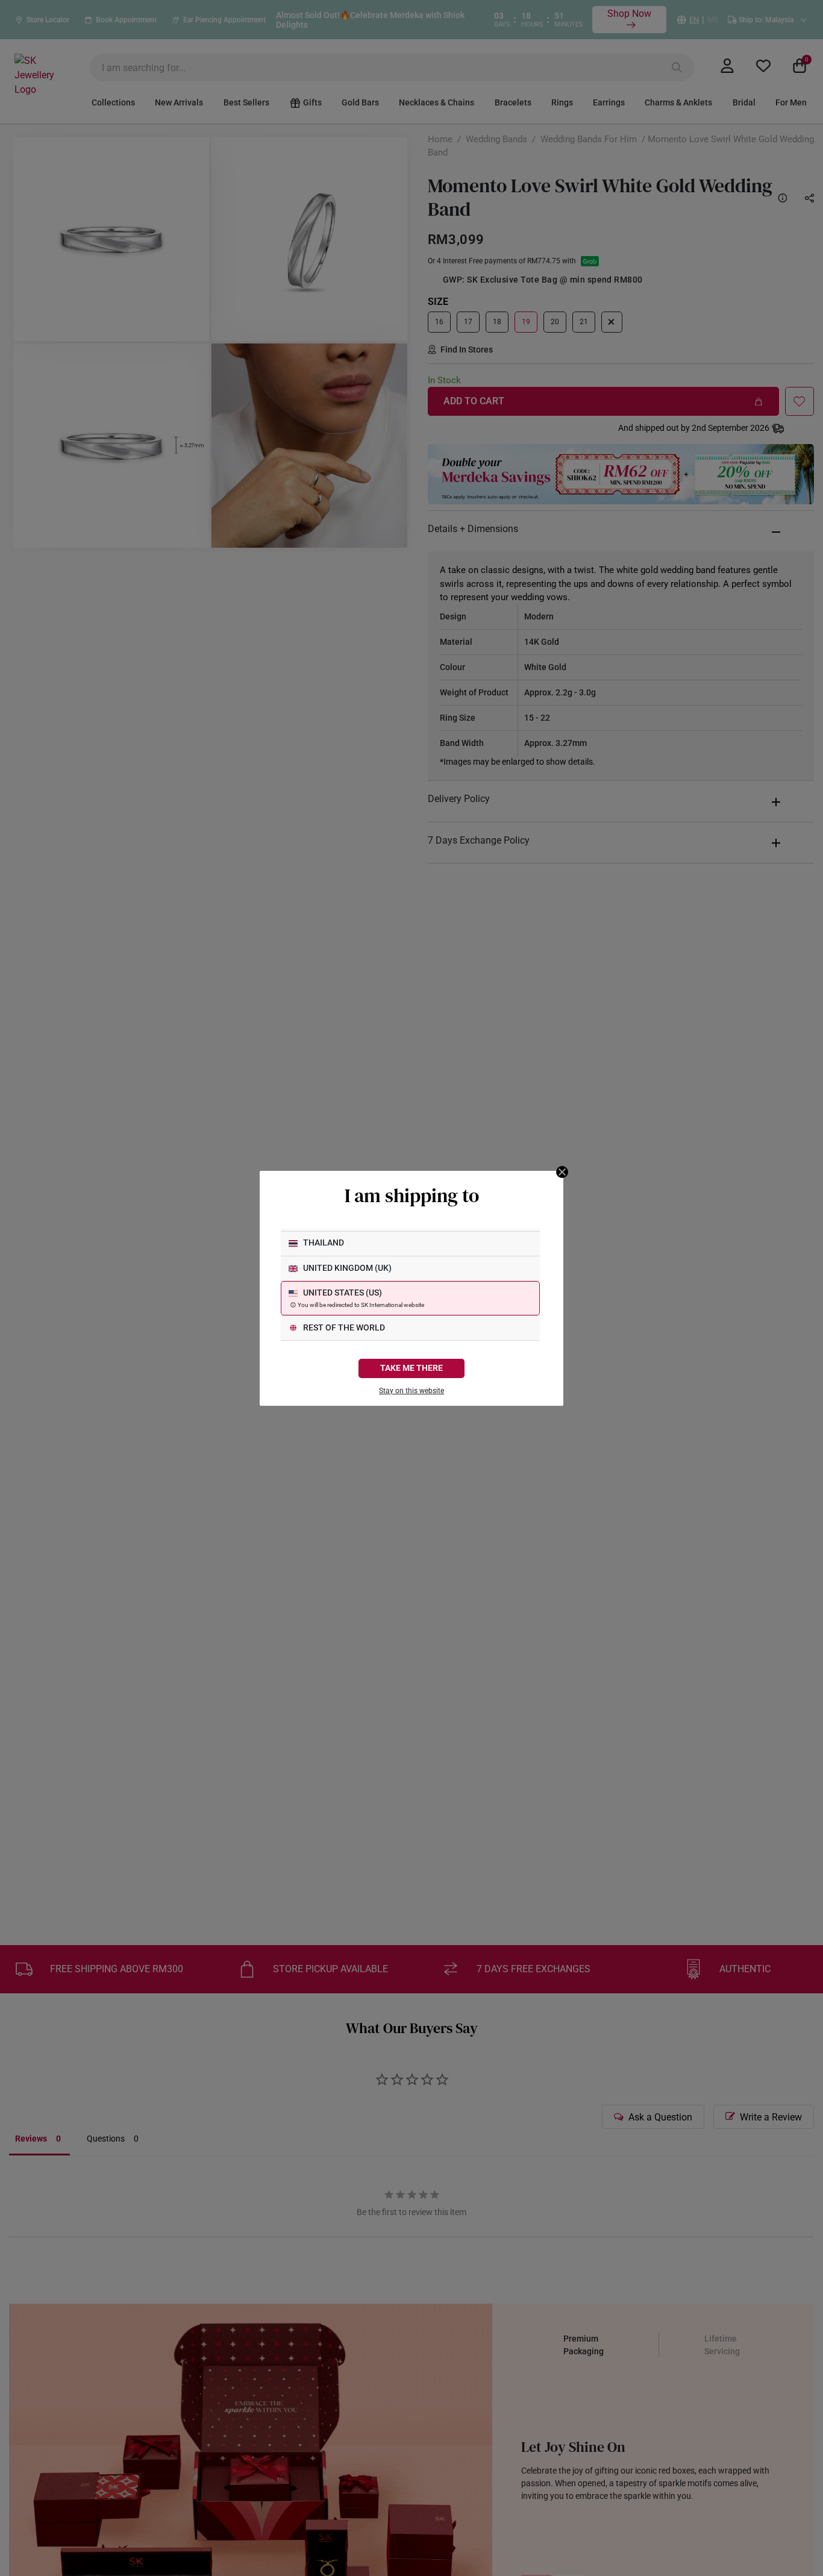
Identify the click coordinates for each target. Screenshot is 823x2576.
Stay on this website (411, 1391)
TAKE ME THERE (411, 1368)
